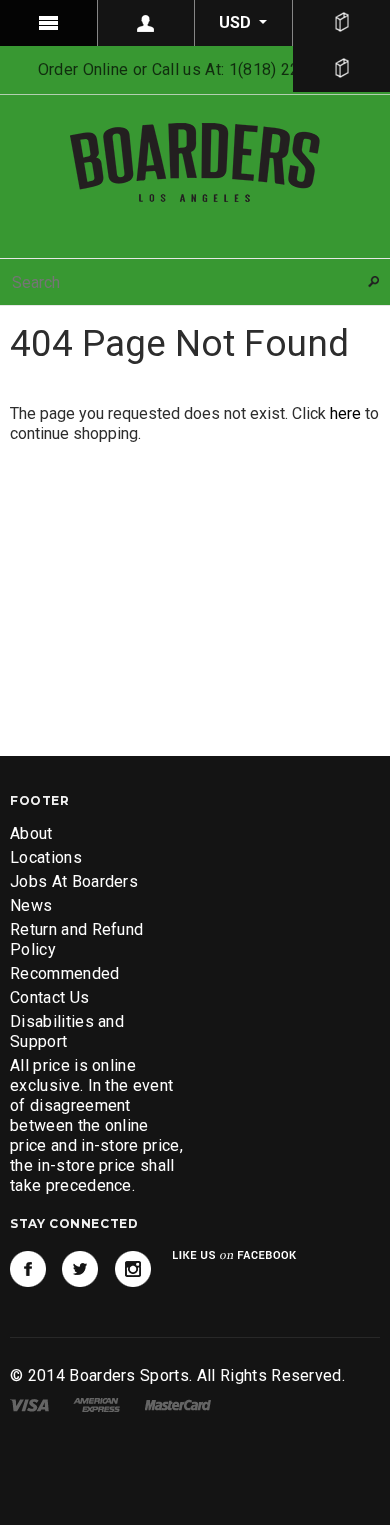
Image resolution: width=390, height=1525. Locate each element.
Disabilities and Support (67, 1031)
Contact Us (49, 997)
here (345, 413)
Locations (46, 857)
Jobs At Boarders (74, 881)
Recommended (65, 973)
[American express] (96, 1404)
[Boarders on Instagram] (133, 1269)
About (31, 833)
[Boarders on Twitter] (80, 1269)
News (31, 905)
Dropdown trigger (147, 23)
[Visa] (29, 1404)
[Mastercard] (178, 1404)
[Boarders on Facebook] (28, 1269)
